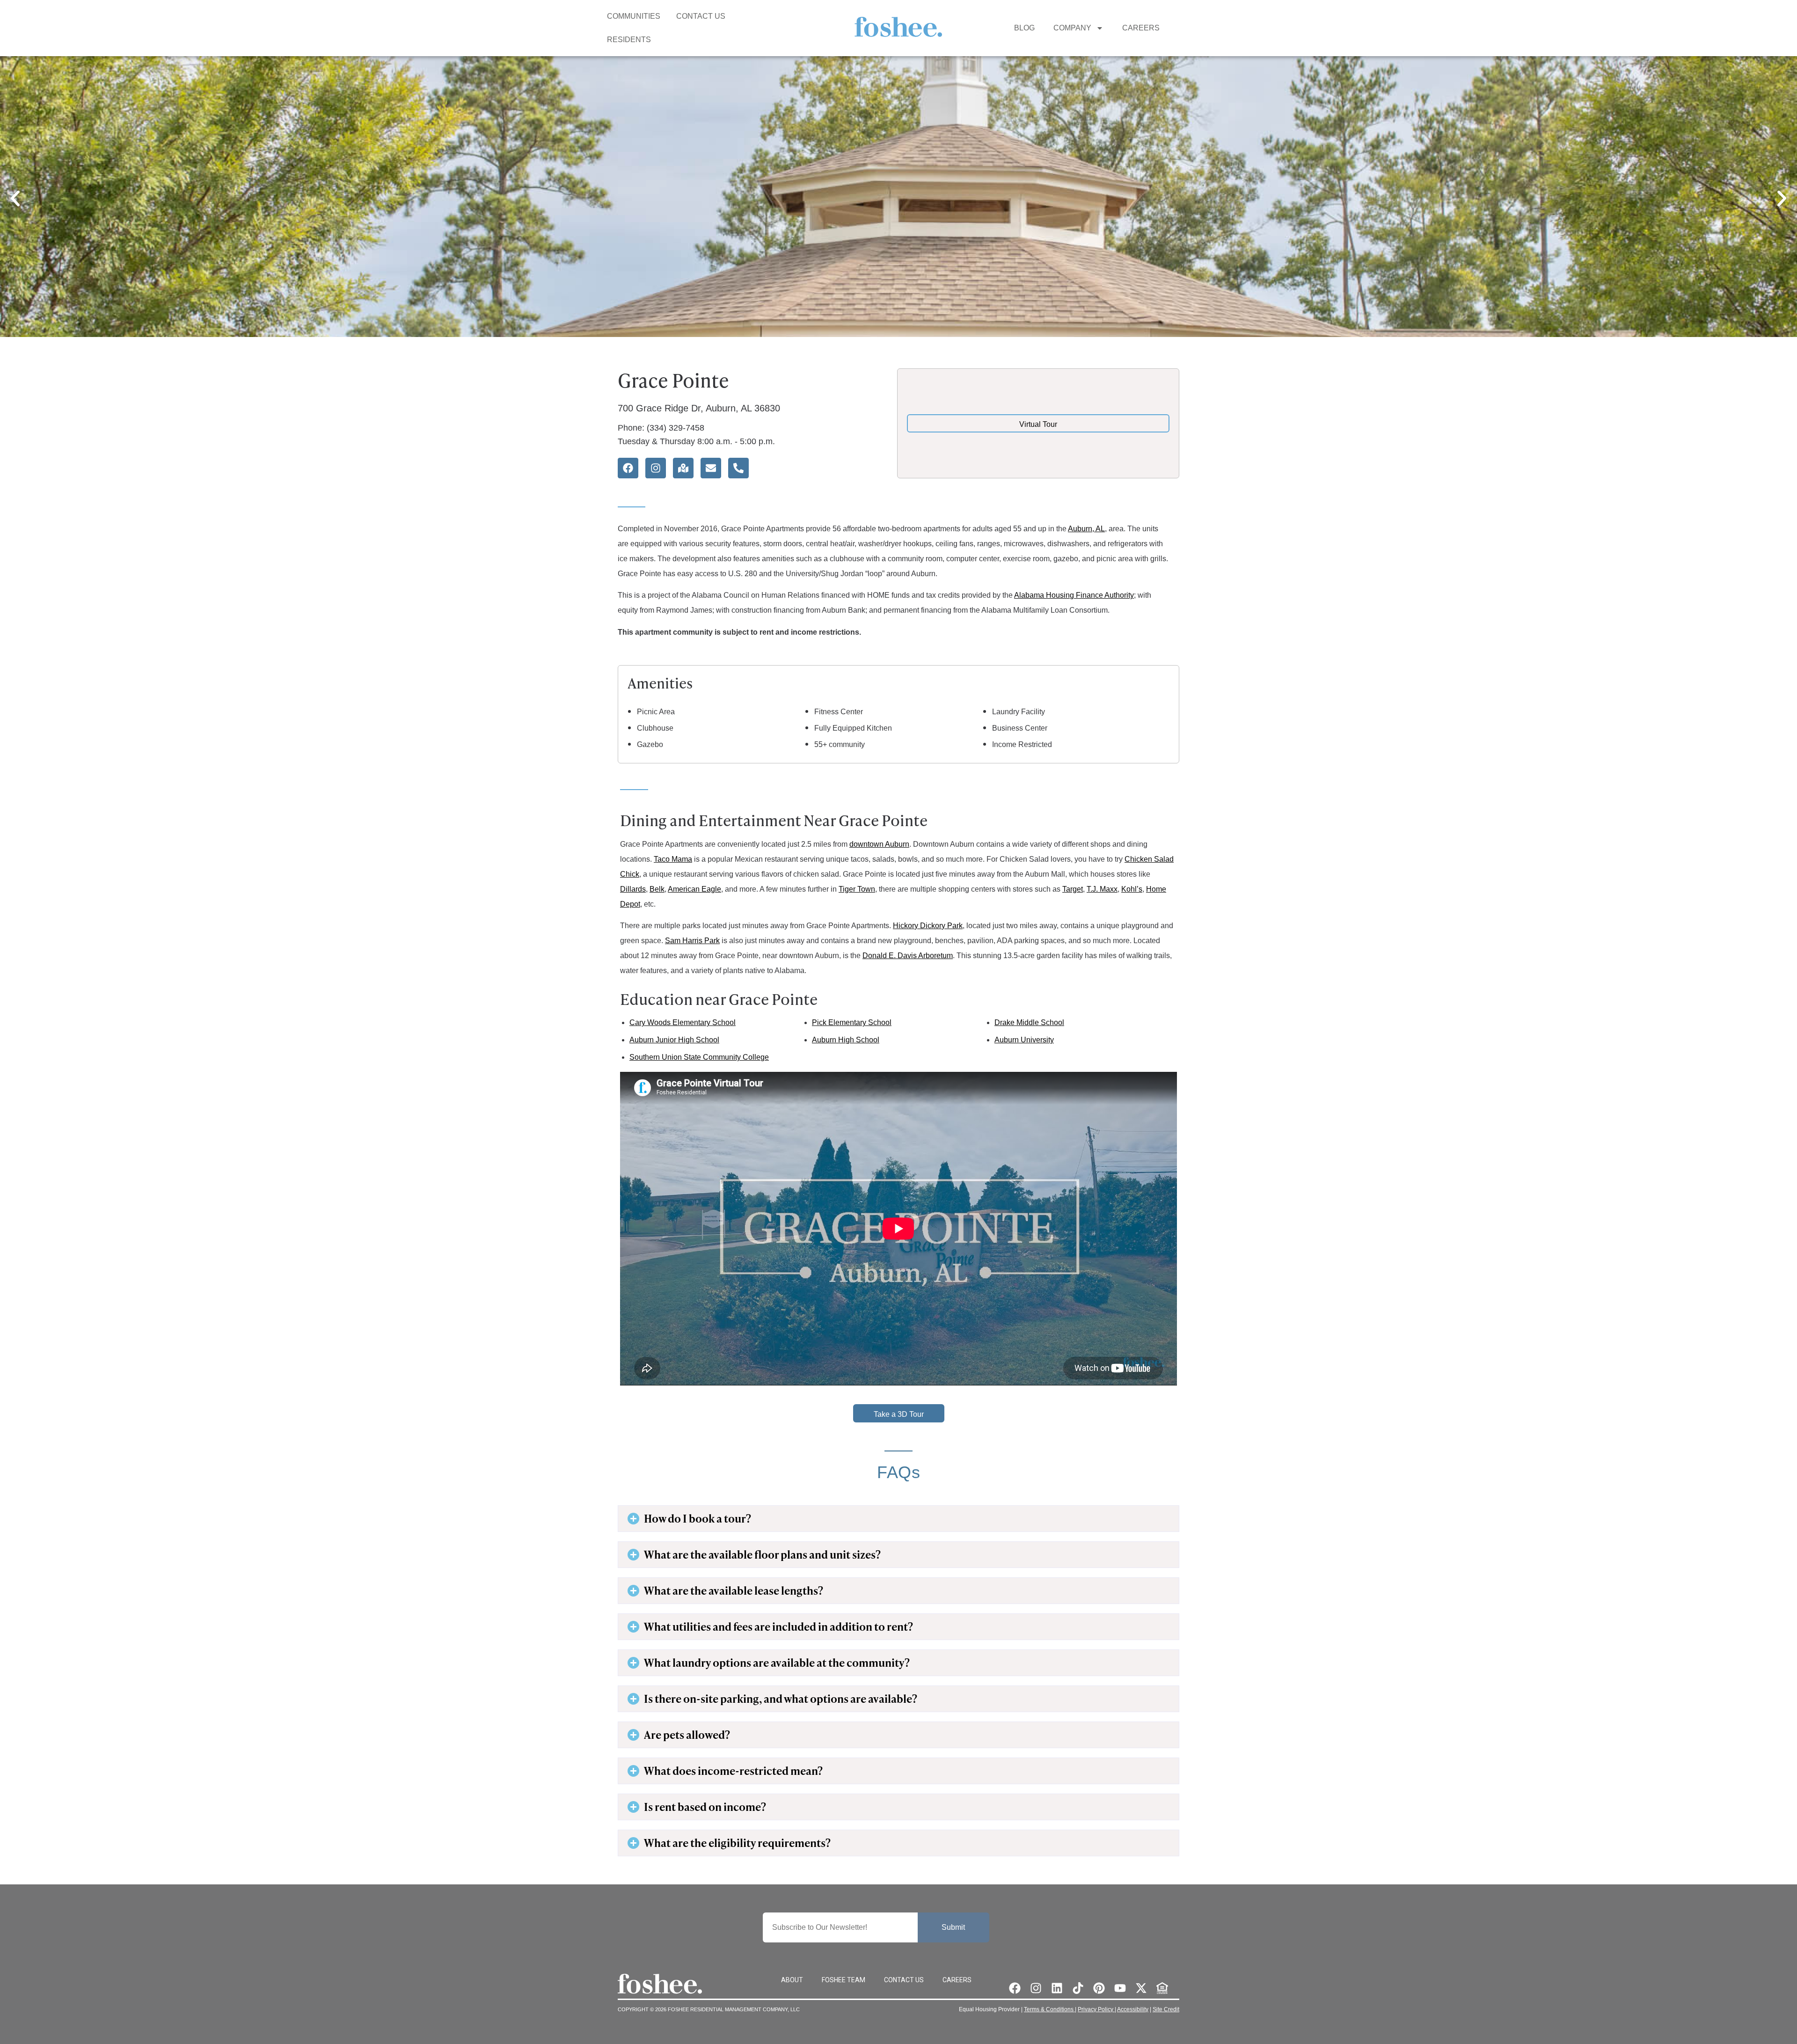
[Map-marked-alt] (683, 468)
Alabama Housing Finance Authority (1074, 595)
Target (1073, 889)
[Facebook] (628, 468)
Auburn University (1024, 1040)
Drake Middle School (1029, 1022)
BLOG (1024, 28)
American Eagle (694, 889)
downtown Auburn (879, 844)
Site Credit (1166, 2009)
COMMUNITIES (634, 16)
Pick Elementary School (852, 1022)
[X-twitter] (1141, 1988)
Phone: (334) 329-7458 (661, 428)
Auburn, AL (1086, 529)
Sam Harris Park (692, 941)
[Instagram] (656, 468)
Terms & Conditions (1049, 2009)
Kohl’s (1132, 889)
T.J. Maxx (1102, 889)
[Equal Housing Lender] (1162, 1988)
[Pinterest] (1099, 1988)
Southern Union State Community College (699, 1057)
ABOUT (792, 1980)
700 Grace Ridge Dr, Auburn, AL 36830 (699, 408)
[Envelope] (711, 468)
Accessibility (1133, 2009)
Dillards (633, 889)
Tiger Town (857, 889)
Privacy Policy (1096, 2009)
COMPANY (1072, 28)
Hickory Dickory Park (928, 926)
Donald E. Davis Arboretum (908, 956)
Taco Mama (673, 859)
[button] (15, 198)
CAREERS (1141, 28)
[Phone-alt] (738, 468)
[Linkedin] (1057, 1988)
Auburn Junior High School (674, 1040)
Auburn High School (846, 1040)
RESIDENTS (629, 40)
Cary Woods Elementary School (683, 1022)
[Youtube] (1120, 1988)
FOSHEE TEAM (844, 1980)
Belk (657, 889)
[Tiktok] (1078, 1988)
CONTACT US (701, 16)
